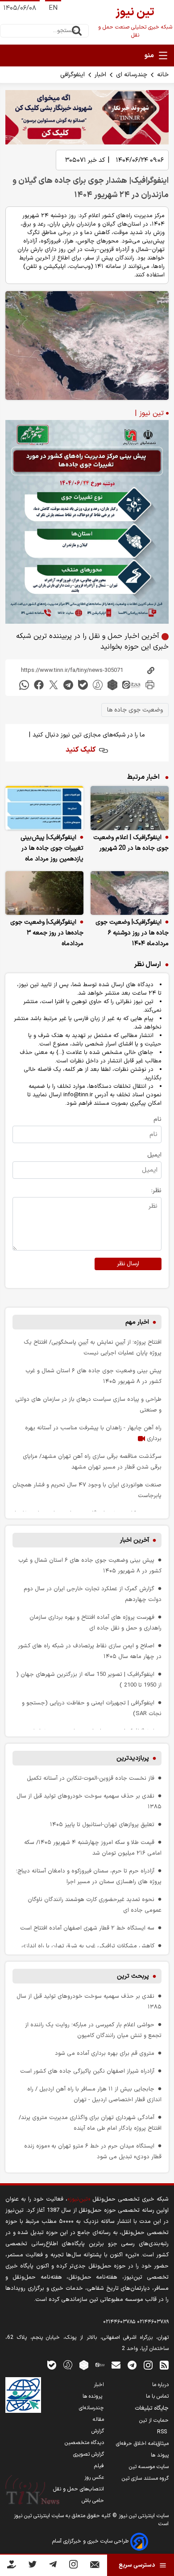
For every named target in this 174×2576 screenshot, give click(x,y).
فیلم (99, 2466)
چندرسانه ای (132, 75)
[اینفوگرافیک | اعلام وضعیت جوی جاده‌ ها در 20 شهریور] (130, 808)
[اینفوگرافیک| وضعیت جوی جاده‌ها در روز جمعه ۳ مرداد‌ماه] (44, 893)
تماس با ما (157, 2396)
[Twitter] (32, 2566)
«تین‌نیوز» (79, 2199)
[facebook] (39, 685)
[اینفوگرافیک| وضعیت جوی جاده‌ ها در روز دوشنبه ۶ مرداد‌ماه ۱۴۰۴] (130, 893)
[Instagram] (73, 2566)
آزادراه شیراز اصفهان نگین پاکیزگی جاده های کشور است (87, 2071)
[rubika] (112, 685)
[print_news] (150, 685)
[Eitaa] (100, 2364)
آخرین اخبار (135, 1540)
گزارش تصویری (89, 2454)
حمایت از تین (154, 2420)
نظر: (156, 1191)
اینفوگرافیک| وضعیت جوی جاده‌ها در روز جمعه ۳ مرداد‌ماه (47, 933)
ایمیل (154, 1155)
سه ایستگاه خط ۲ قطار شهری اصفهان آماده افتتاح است (87, 1928)
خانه (163, 75)
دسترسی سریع (137, 2565)
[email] (116, 2364)
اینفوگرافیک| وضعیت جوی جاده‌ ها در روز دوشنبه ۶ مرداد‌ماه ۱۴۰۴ (132, 933)
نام (157, 1119)
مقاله (98, 2420)
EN (53, 8)
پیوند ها (160, 2455)
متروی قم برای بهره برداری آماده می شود (105, 2053)
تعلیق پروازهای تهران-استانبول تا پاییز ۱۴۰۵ (102, 1825)
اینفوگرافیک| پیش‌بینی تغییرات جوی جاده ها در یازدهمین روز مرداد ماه (52, 848)
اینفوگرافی (72, 75)
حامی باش (93, 2501)
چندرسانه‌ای (91, 2408)
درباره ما (160, 2385)
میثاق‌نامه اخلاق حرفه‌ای (142, 2444)
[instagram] (148, 2364)
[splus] (68, 2364)
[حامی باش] (12, 2566)
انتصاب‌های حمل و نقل (79, 2489)
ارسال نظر (128, 1264)
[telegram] (68, 685)
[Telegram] (53, 2566)
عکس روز (94, 2477)
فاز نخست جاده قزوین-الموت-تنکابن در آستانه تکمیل (91, 1778)
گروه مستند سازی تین (145, 2478)
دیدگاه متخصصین (84, 2443)
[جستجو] (77, 31)
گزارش (98, 2431)
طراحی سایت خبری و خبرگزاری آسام (91, 2541)
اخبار (100, 75)
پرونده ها (93, 2396)
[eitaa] (131, 685)
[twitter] (54, 685)
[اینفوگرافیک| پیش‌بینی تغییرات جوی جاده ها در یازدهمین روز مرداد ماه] (44, 808)
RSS (163, 2432)
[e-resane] (23, 2395)
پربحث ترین (133, 1976)
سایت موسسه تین (149, 2467)
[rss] (164, 2364)
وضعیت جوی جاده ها (135, 710)
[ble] (83, 685)
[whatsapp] (24, 685)
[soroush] (98, 685)
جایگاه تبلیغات (152, 2408)
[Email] (95, 2566)
